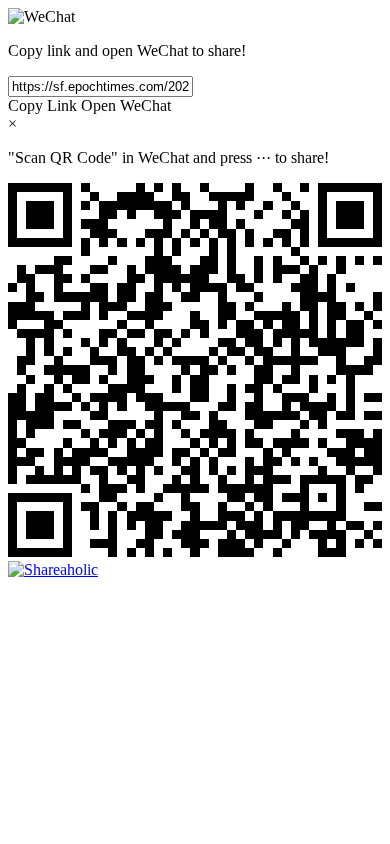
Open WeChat (126, 105)
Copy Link (42, 105)
